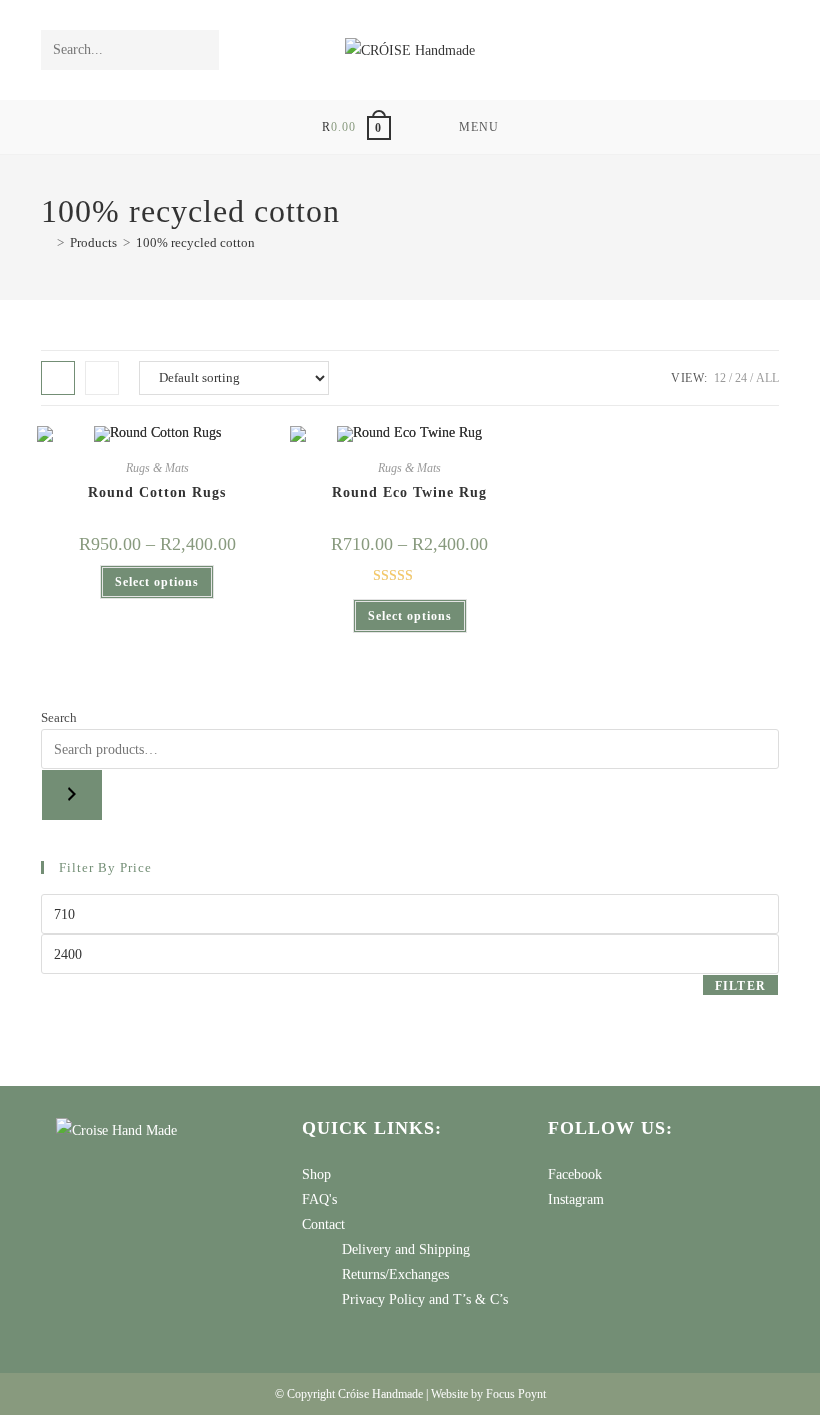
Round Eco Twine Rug (409, 492)
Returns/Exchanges (395, 1274)
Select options (157, 582)
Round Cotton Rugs (157, 492)
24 (741, 378)
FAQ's (319, 1199)
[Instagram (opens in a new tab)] (765, 50)
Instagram (576, 1199)
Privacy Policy (383, 1299)
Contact (323, 1224)
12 (720, 378)
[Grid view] (58, 378)
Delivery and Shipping (406, 1249)
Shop (316, 1174)
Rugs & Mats (157, 468)
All (767, 378)
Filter (740, 986)
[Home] (46, 242)
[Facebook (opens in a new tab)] (738, 50)
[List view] (102, 378)
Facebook (575, 1174)
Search (59, 717)
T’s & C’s (480, 1299)
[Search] (72, 795)
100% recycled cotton (195, 242)
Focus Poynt (516, 1394)
